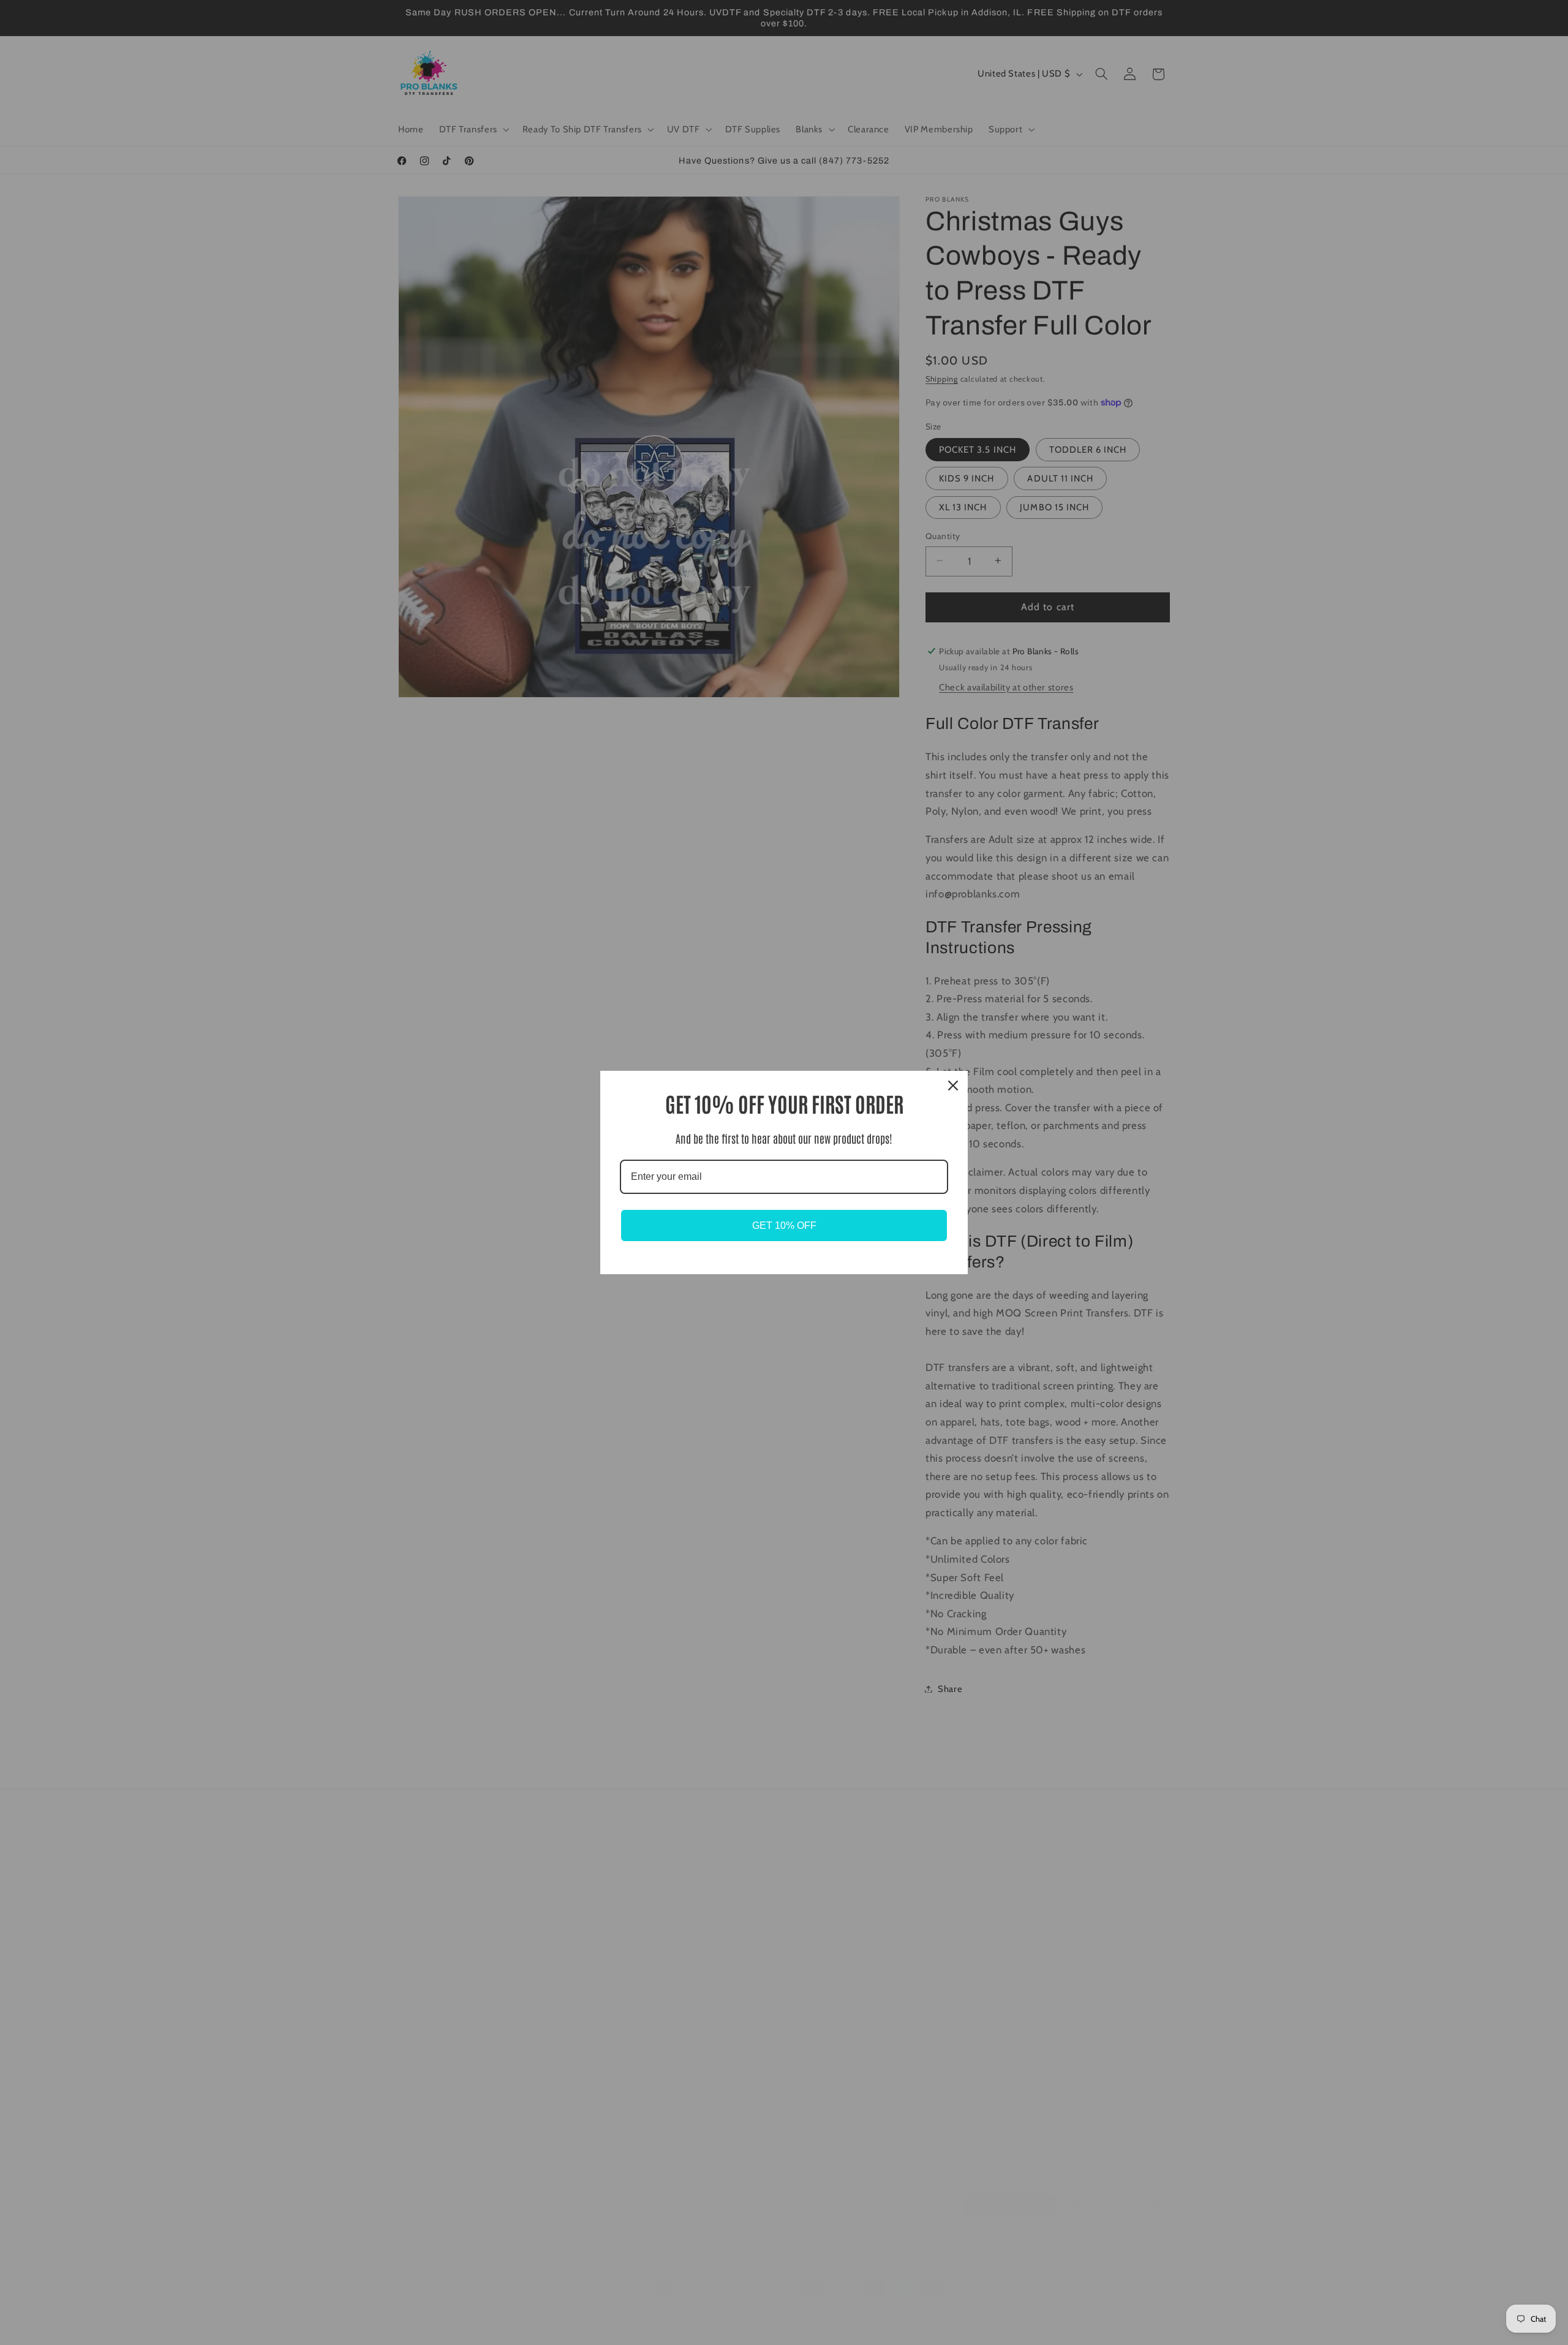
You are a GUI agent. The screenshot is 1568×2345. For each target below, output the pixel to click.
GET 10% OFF (784, 1225)
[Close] (953, 1086)
